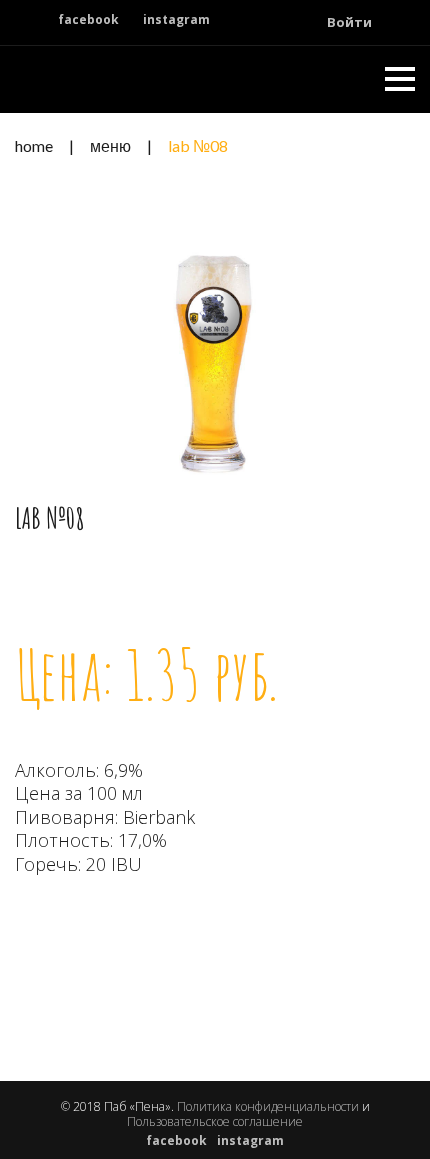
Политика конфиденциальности (268, 1106)
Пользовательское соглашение (215, 1121)
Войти (349, 22)
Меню (110, 145)
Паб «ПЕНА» (101, 78)
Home (34, 145)
